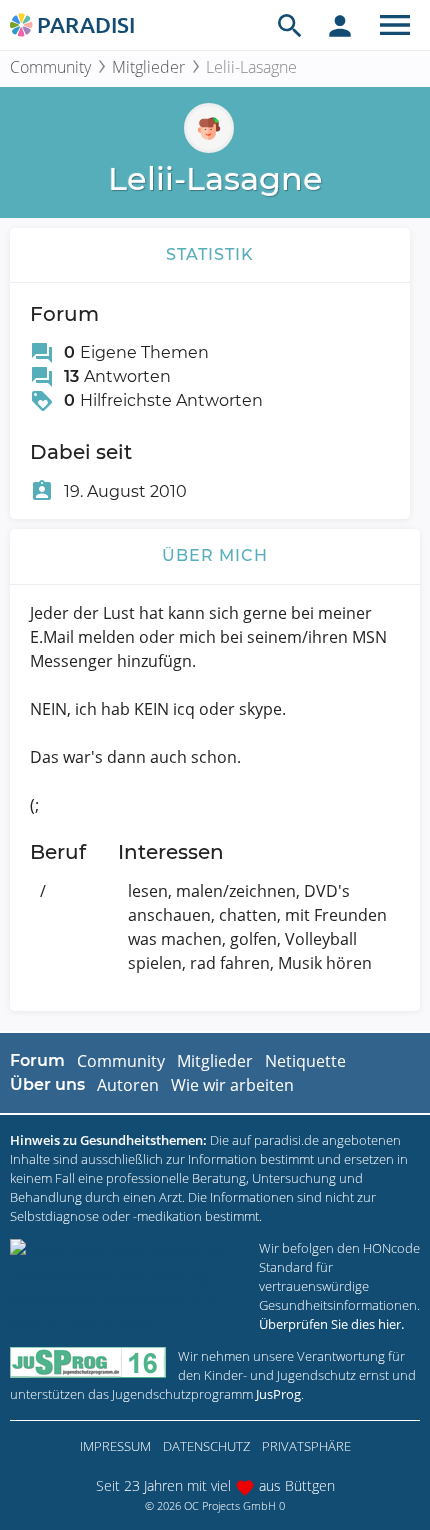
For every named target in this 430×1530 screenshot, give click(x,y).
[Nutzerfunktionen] (340, 25)
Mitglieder (148, 67)
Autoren (128, 1085)
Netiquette (305, 1061)
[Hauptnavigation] (395, 25)
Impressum (115, 1446)
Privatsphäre (306, 1446)
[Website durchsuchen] (290, 25)
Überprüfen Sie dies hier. (331, 1324)
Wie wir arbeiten (232, 1085)
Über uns (47, 1084)
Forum (37, 1060)
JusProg (278, 1394)
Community (50, 67)
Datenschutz (206, 1446)
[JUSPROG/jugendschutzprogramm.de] (88, 1362)
